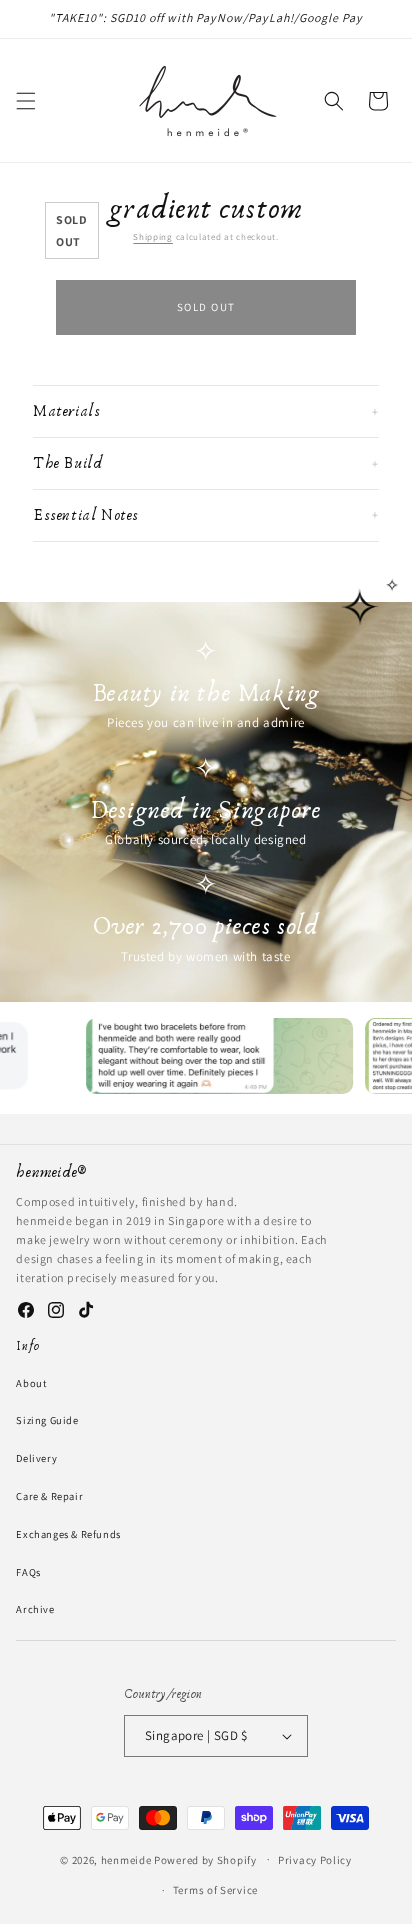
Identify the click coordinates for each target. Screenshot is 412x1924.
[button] (26, 101)
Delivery (36, 1458)
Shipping (153, 237)
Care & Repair (49, 1496)
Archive (35, 1609)
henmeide (126, 1859)
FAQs (28, 1572)
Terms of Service (215, 1890)
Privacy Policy (315, 1860)
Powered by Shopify (205, 1859)
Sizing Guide (47, 1420)
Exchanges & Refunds (68, 1534)
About (31, 1383)
